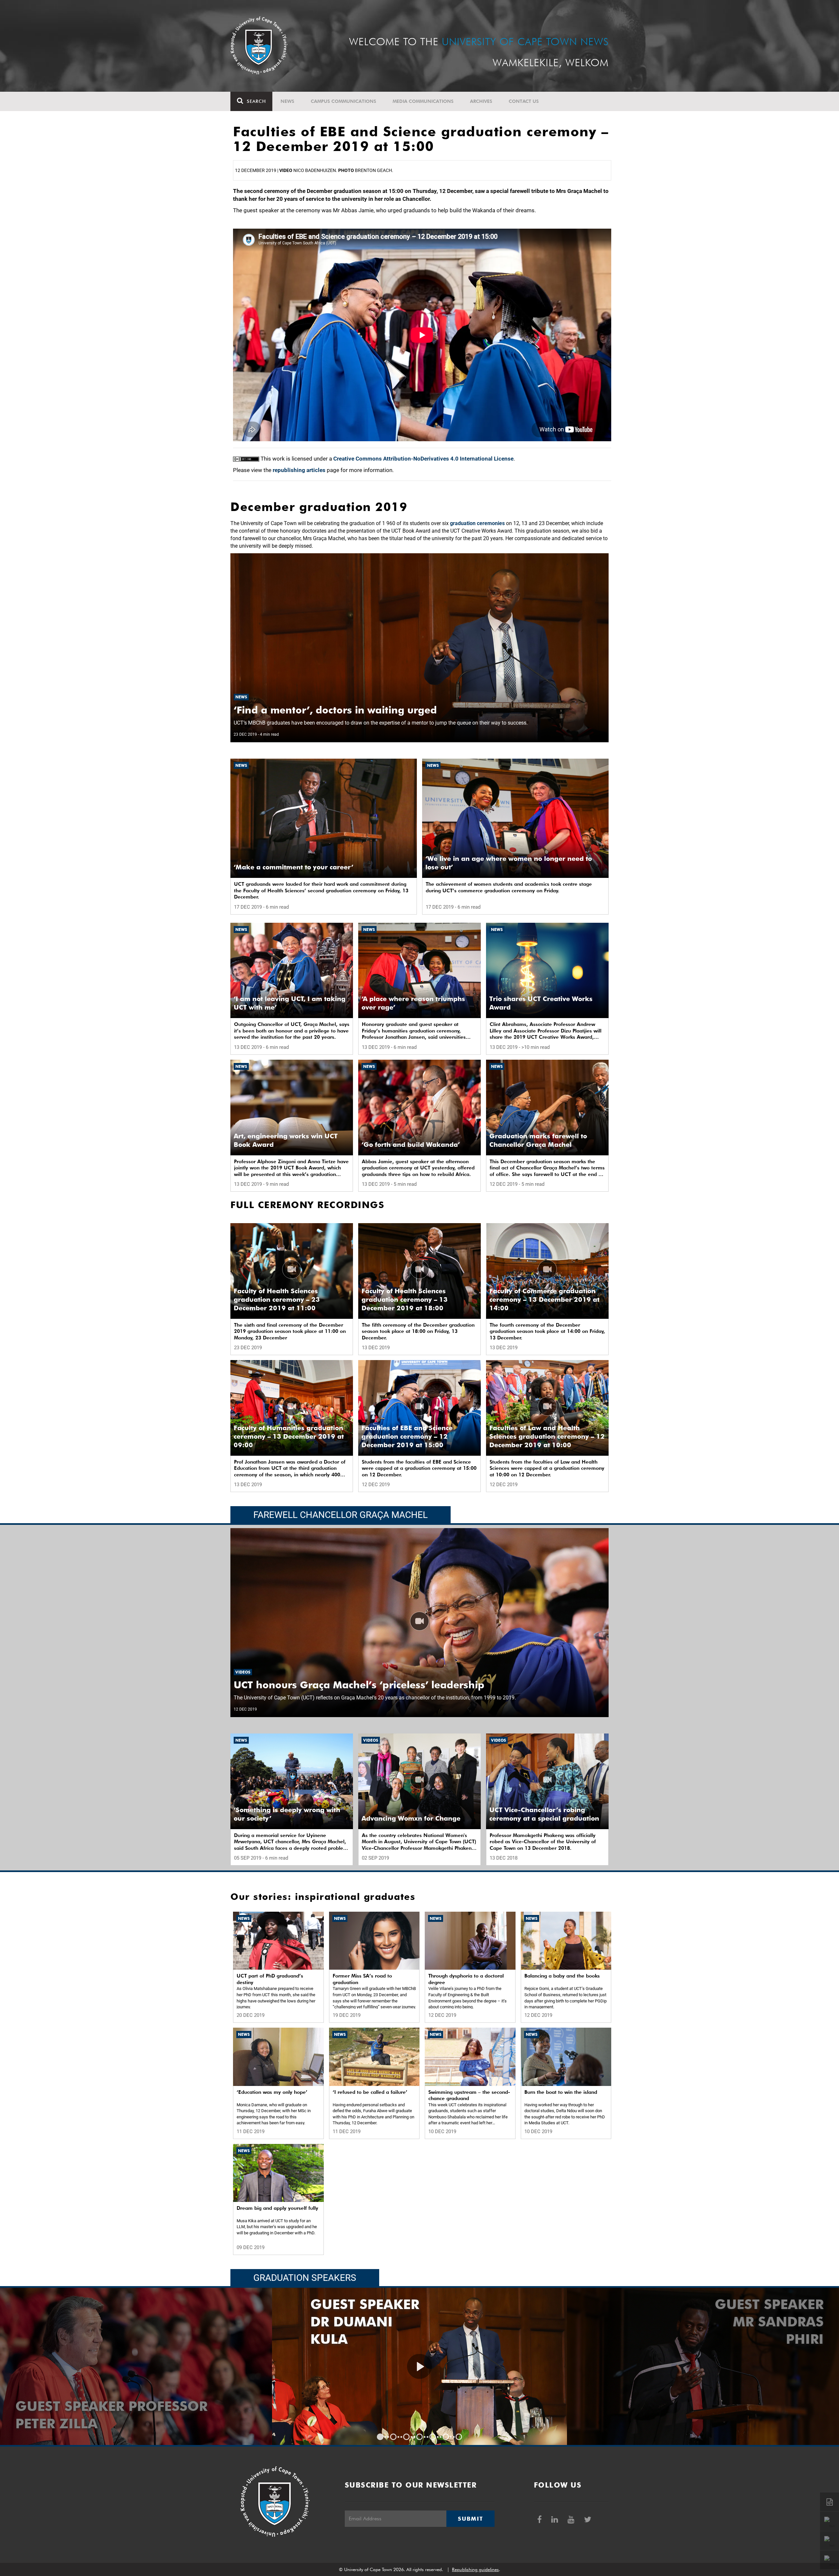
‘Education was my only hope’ (272, 2092)
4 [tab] (419, 2437)
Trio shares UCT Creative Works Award (541, 1003)
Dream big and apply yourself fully (277, 2208)
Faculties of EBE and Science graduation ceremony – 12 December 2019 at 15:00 (407, 1436)
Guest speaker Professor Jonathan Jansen (769, 2330)
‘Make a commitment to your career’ (293, 867)
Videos (243, 1672)
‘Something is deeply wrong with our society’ (287, 1814)
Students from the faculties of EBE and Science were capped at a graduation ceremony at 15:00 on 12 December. (419, 1468)
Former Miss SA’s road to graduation (362, 1979)
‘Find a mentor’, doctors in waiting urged (335, 710)
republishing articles (299, 470)
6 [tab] (446, 2437)
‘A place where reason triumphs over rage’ (413, 1003)
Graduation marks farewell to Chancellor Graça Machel (538, 1140)
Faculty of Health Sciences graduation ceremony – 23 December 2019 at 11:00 (277, 1299)
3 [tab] (406, 2437)
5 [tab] (433, 2437)
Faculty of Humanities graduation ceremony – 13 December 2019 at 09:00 (289, 1436)
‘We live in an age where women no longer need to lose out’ (509, 863)
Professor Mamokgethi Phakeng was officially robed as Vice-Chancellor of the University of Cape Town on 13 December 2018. (543, 1842)
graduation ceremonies (477, 523)
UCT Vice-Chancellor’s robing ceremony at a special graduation (544, 1814)
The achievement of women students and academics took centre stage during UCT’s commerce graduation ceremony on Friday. (509, 887)
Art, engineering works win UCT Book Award (286, 1140)
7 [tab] (459, 2437)
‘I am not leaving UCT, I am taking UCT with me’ (290, 1003)
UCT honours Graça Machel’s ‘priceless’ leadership (359, 1685)
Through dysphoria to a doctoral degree (466, 1979)
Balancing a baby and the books (562, 1976)
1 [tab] (380, 2437)
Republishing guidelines (475, 2569)
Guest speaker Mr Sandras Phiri (179, 2322)
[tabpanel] (419, 2366)
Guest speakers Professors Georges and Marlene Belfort (414, 2406)
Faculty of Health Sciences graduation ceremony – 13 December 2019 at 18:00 (405, 1299)
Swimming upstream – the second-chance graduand (469, 2095)
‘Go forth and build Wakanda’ (411, 1145)
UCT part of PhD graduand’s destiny (270, 1979)
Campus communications (343, 101)
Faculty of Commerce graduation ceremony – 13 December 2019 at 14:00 (544, 1299)
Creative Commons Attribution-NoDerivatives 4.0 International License (423, 459)
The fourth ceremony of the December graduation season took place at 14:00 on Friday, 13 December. (547, 1331)
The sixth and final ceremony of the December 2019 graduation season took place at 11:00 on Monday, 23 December (290, 1331)
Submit (470, 2519)
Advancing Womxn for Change (411, 1818)
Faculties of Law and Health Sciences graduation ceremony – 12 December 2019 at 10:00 (547, 1436)
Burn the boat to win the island (561, 2092)
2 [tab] (393, 2437)
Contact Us (524, 101)
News (287, 101)
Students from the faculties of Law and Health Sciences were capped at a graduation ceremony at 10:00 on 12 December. (547, 1468)
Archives (481, 101)
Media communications (423, 101)
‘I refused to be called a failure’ (370, 2092)
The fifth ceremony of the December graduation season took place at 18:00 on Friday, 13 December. (418, 1331)
